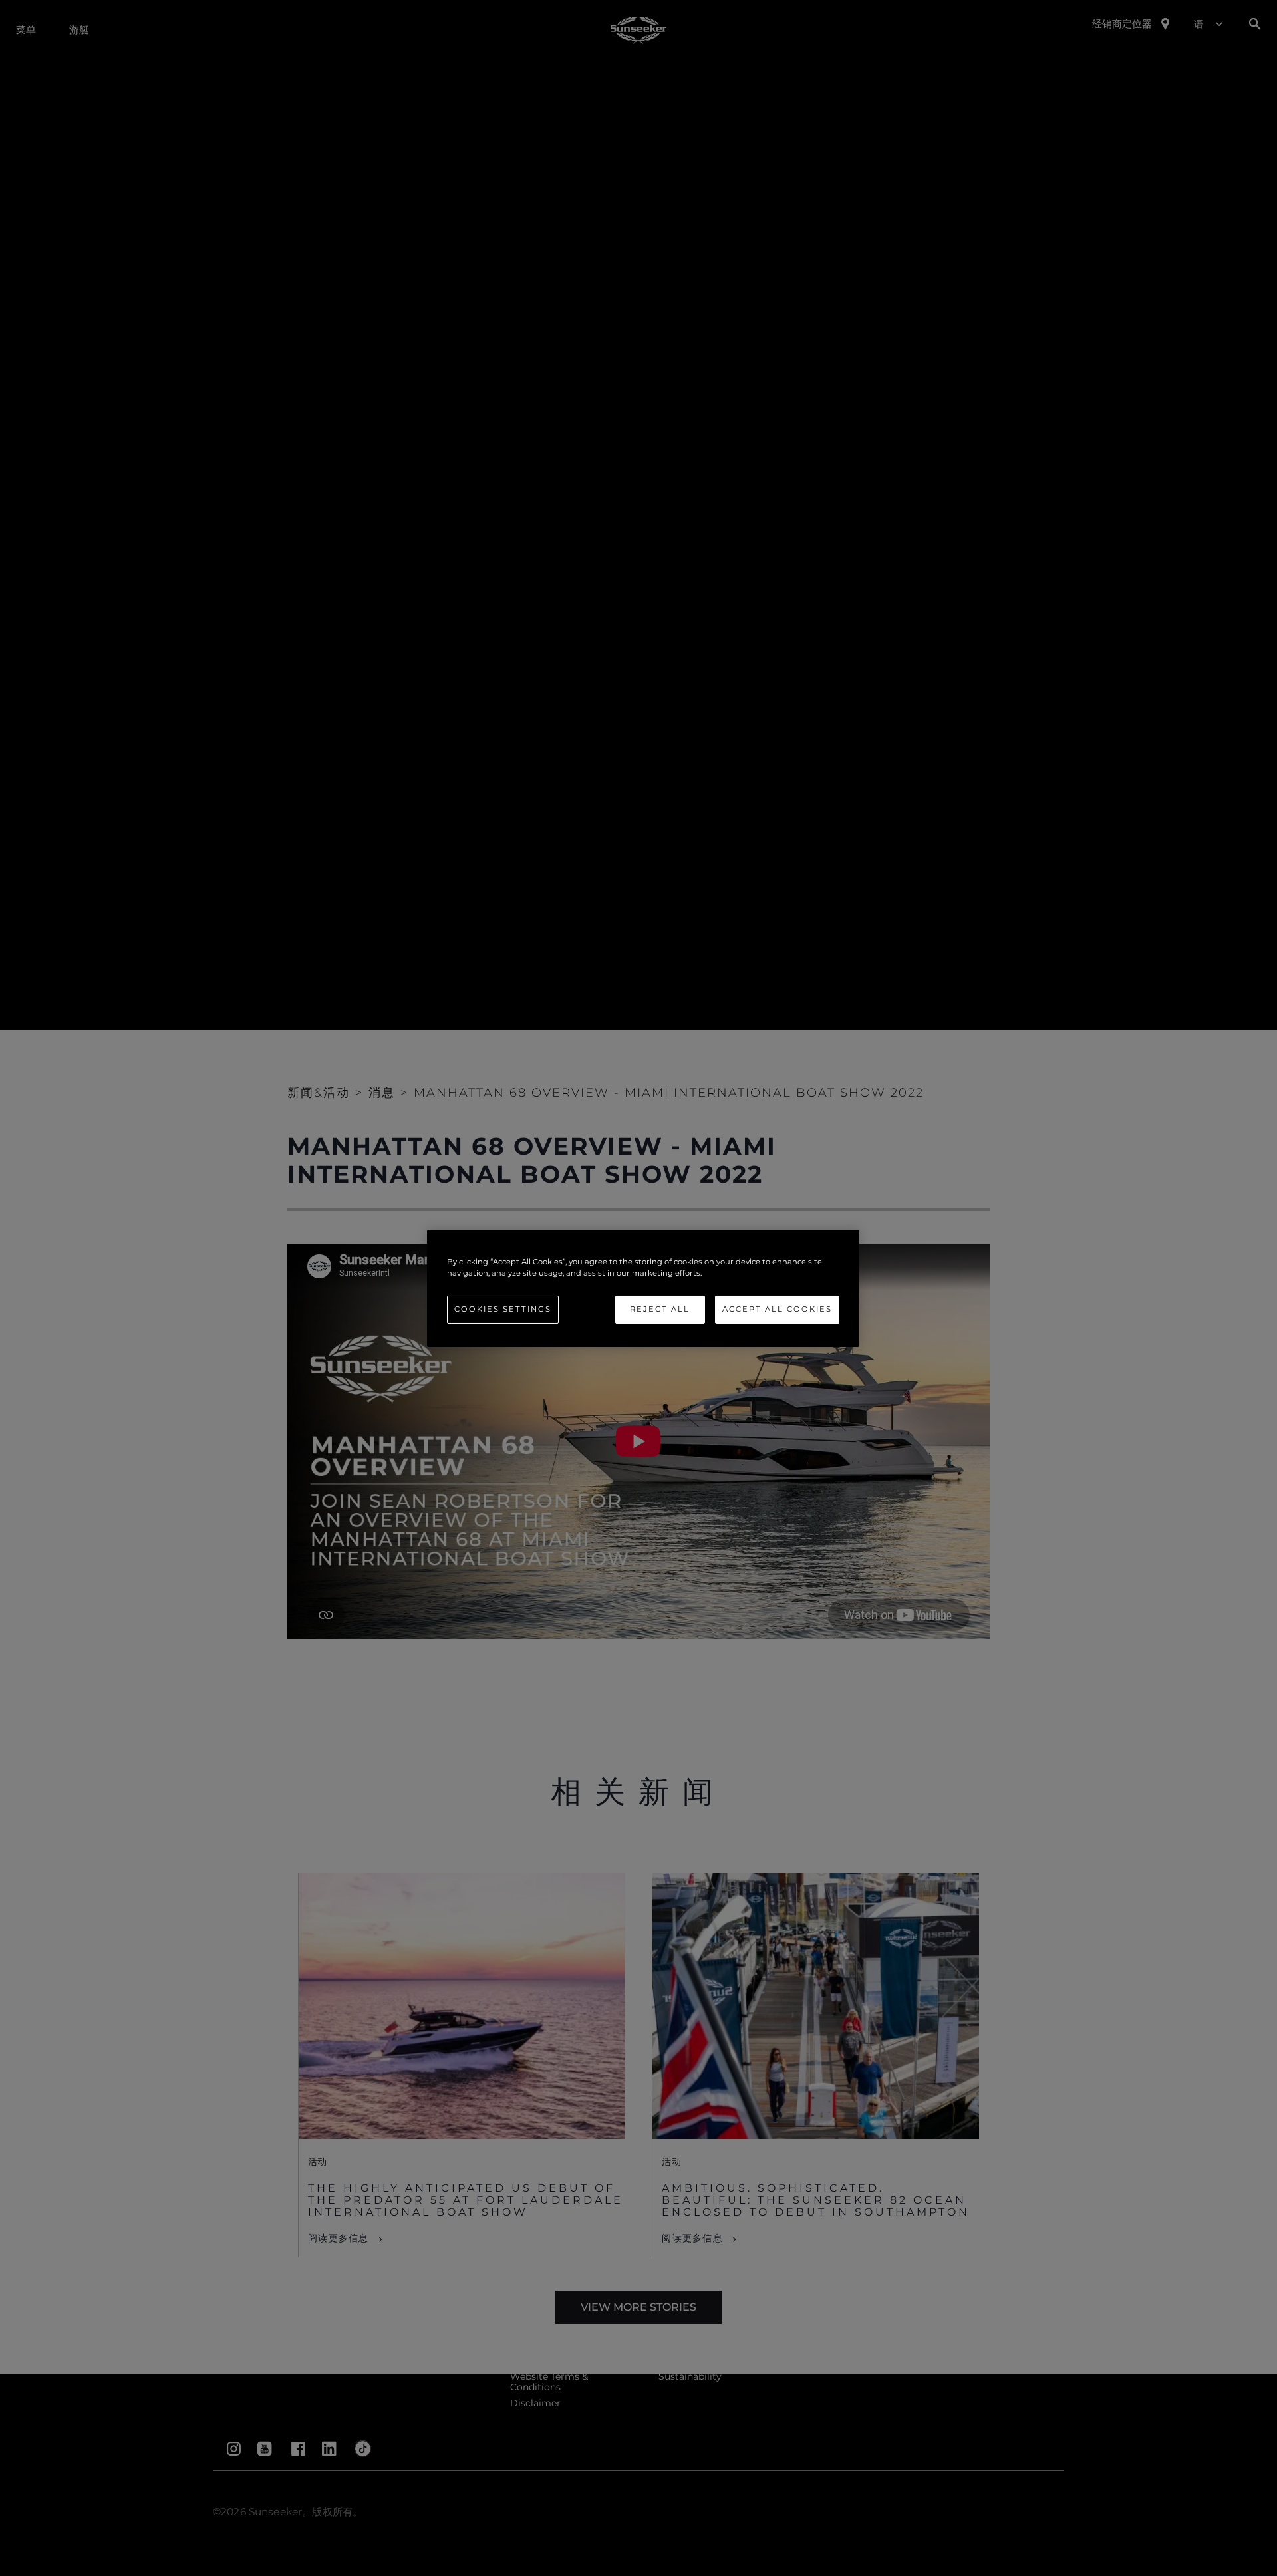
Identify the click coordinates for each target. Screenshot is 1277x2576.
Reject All (660, 1309)
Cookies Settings (503, 1309)
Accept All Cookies (777, 1309)
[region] (643, 1288)
